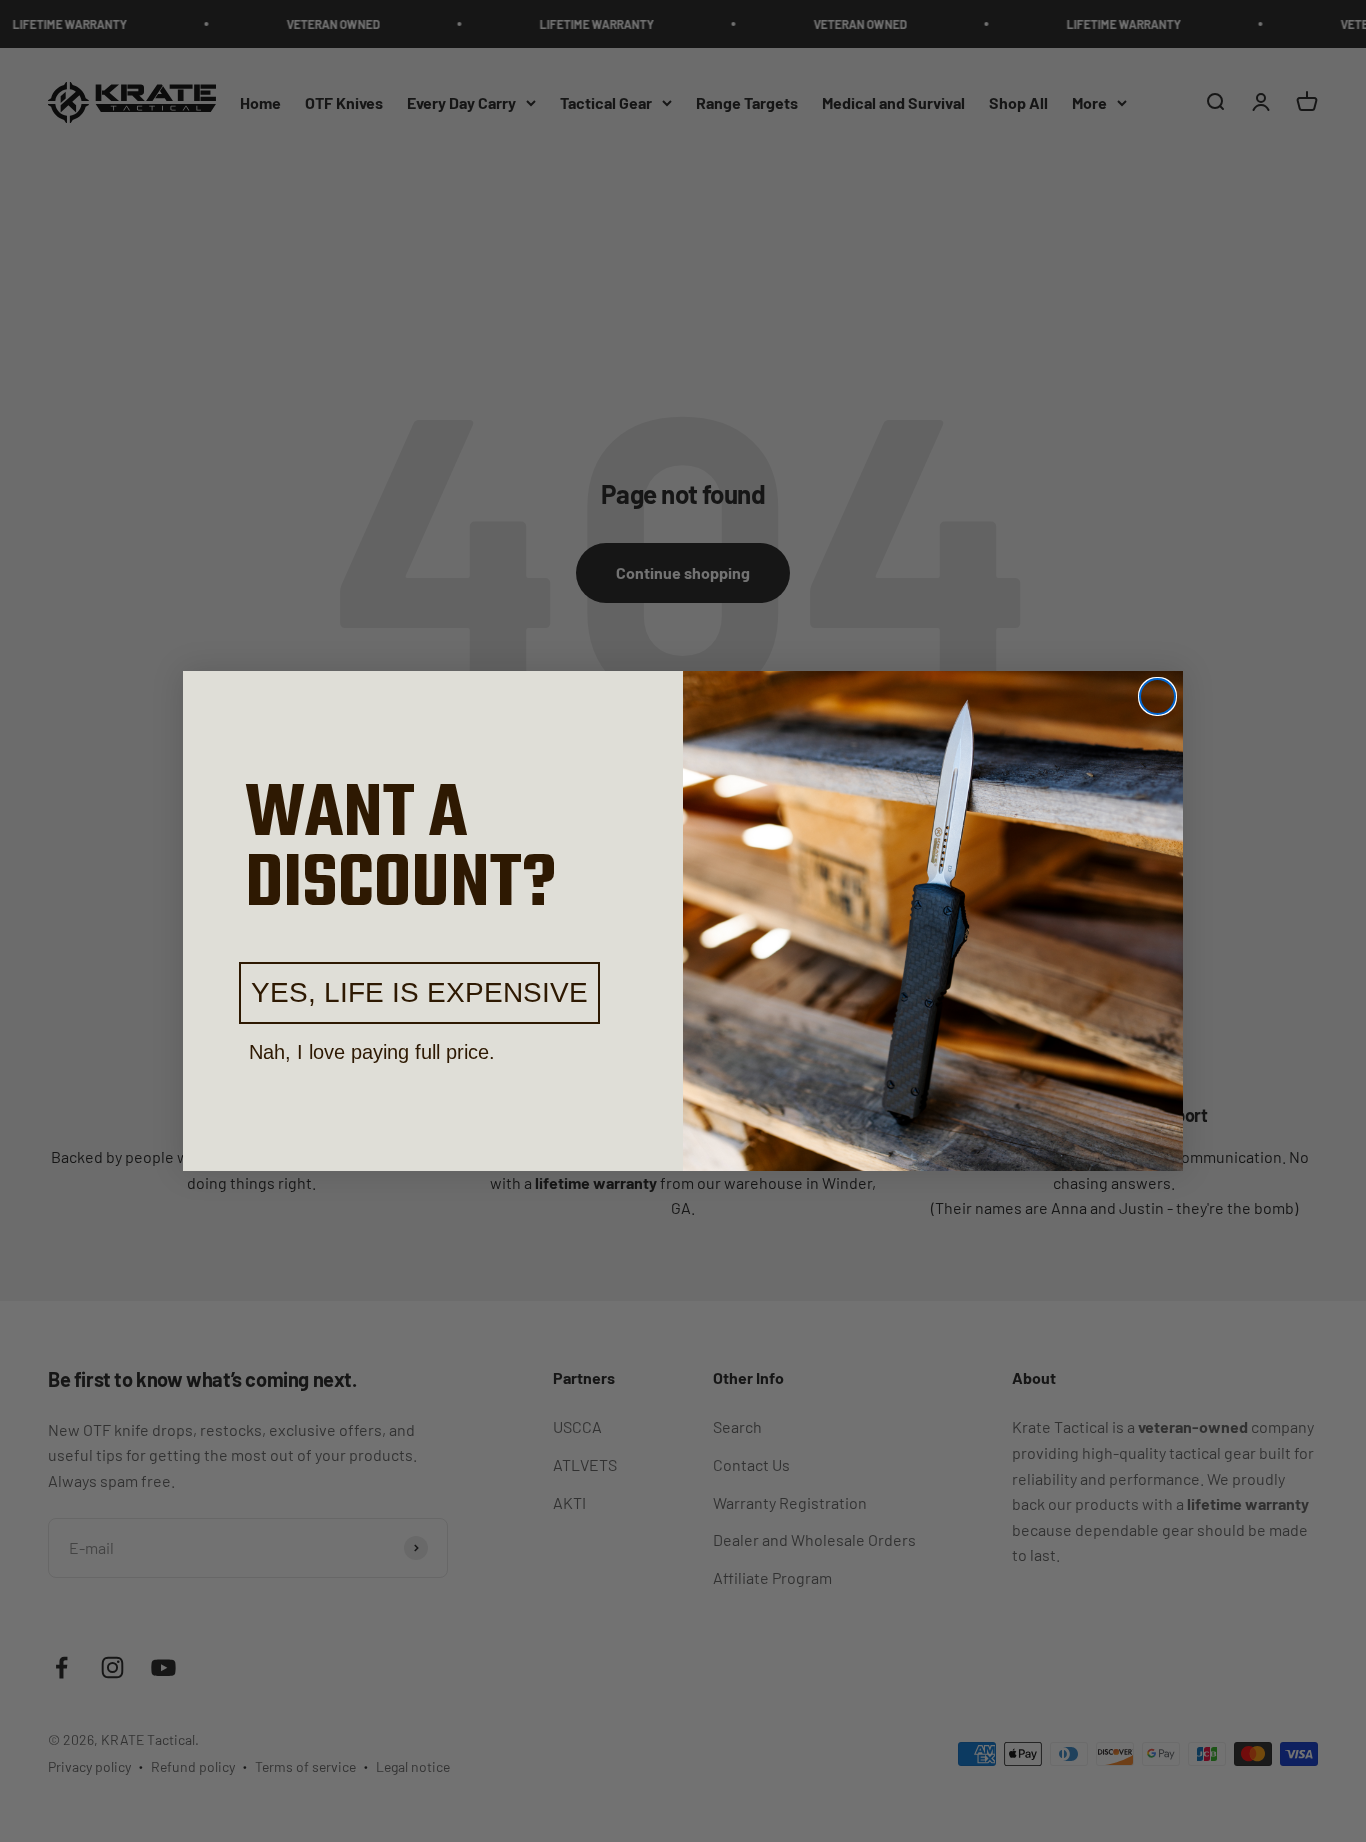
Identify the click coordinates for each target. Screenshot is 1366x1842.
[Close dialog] (1157, 696)
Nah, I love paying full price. (372, 1052)
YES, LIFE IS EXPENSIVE (419, 992)
